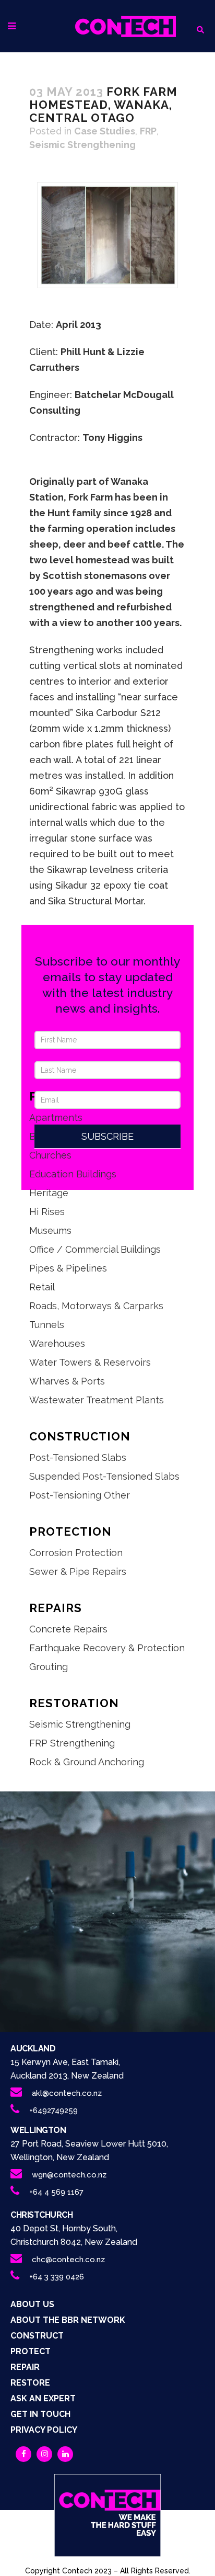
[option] (107, 235)
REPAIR (25, 2367)
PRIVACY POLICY (44, 2430)
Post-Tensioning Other (80, 1495)
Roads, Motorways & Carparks (96, 1306)
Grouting (49, 1667)
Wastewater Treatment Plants (97, 1400)
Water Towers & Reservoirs (90, 1362)
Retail (42, 1287)
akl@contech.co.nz (67, 2093)
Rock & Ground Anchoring (87, 1762)
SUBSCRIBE (107, 1136)
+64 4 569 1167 (56, 2192)
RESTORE (30, 2383)
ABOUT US (32, 2304)
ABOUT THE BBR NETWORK (68, 2320)
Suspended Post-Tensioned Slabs (104, 1476)
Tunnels (47, 1325)
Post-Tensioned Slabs (78, 1457)
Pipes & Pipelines (68, 1268)
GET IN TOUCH (40, 2414)
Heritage (49, 1193)
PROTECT (31, 2351)
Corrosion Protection (76, 1553)
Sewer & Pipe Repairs (78, 1571)
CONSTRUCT (37, 2336)
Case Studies (105, 131)
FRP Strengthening (72, 1743)
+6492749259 (53, 2110)
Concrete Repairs (68, 1629)
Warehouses (57, 1343)
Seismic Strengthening (82, 145)
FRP (148, 131)
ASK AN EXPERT (43, 2398)
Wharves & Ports (67, 1381)
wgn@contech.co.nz (69, 2175)
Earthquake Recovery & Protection (107, 1648)
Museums (50, 1230)
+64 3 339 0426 (57, 2277)
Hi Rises (47, 1212)
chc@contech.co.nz (68, 2260)
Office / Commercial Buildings (95, 1249)
